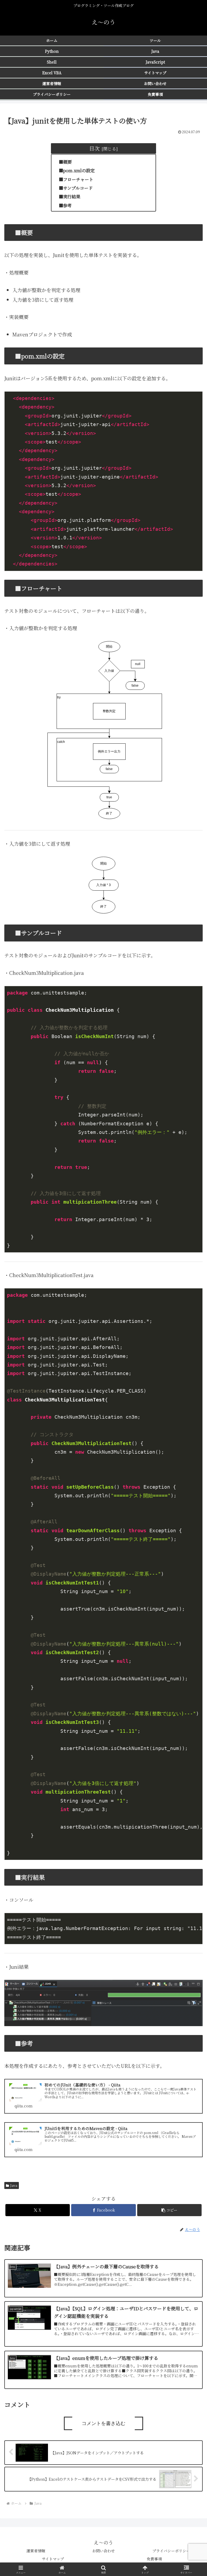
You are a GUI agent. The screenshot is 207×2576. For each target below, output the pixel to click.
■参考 (65, 205)
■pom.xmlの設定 (77, 170)
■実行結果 (70, 196)
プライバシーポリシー (171, 2551)
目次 (94, 148)
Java (14, 2185)
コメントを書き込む (103, 2423)
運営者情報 (36, 2551)
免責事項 (154, 2559)
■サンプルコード (76, 188)
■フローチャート (76, 179)
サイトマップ (53, 2559)
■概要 (65, 162)
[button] (169, 2210)
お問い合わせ (103, 2551)
